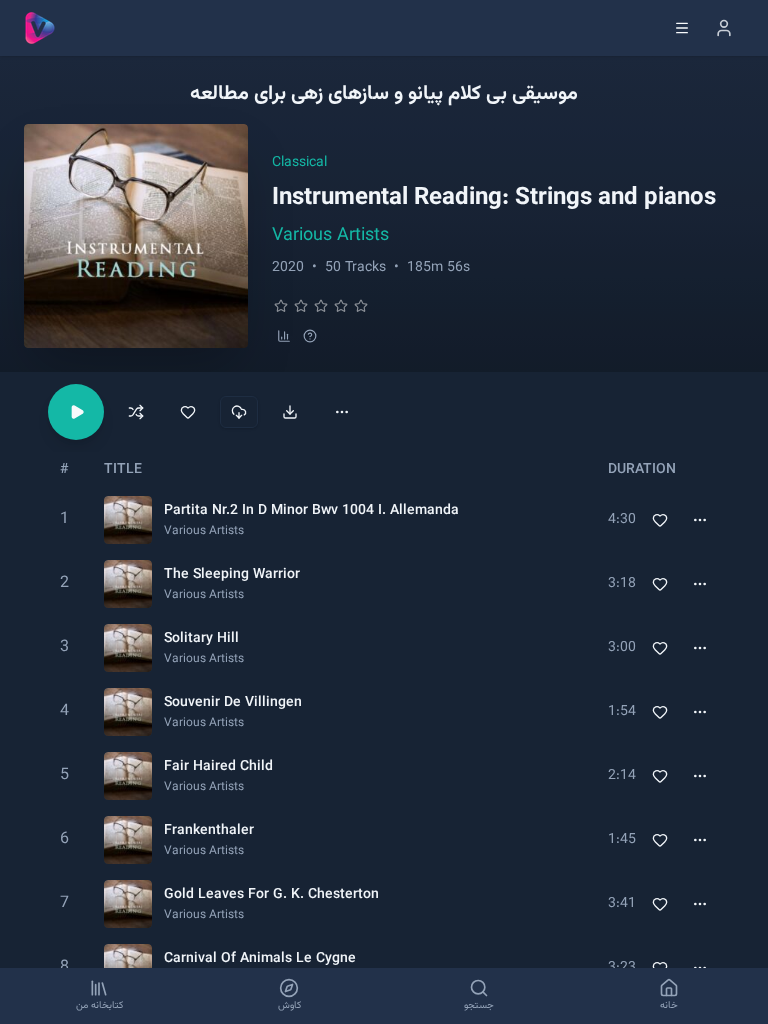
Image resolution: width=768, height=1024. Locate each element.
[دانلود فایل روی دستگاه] (290, 412)
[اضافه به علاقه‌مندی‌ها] (660, 520)
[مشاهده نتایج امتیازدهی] (284, 336)
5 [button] (64, 775)
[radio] (281, 306)
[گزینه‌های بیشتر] (342, 412)
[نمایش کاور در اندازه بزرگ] (136, 236)
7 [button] (64, 903)
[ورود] (724, 28)
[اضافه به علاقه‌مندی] (188, 412)
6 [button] (64, 839)
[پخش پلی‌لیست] (76, 412)
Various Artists (330, 236)
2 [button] (64, 583)
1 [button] (64, 519)
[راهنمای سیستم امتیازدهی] (310, 336)
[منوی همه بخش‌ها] (682, 28)
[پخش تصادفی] (136, 412)
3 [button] (64, 647)
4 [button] (64, 711)
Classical (299, 163)
